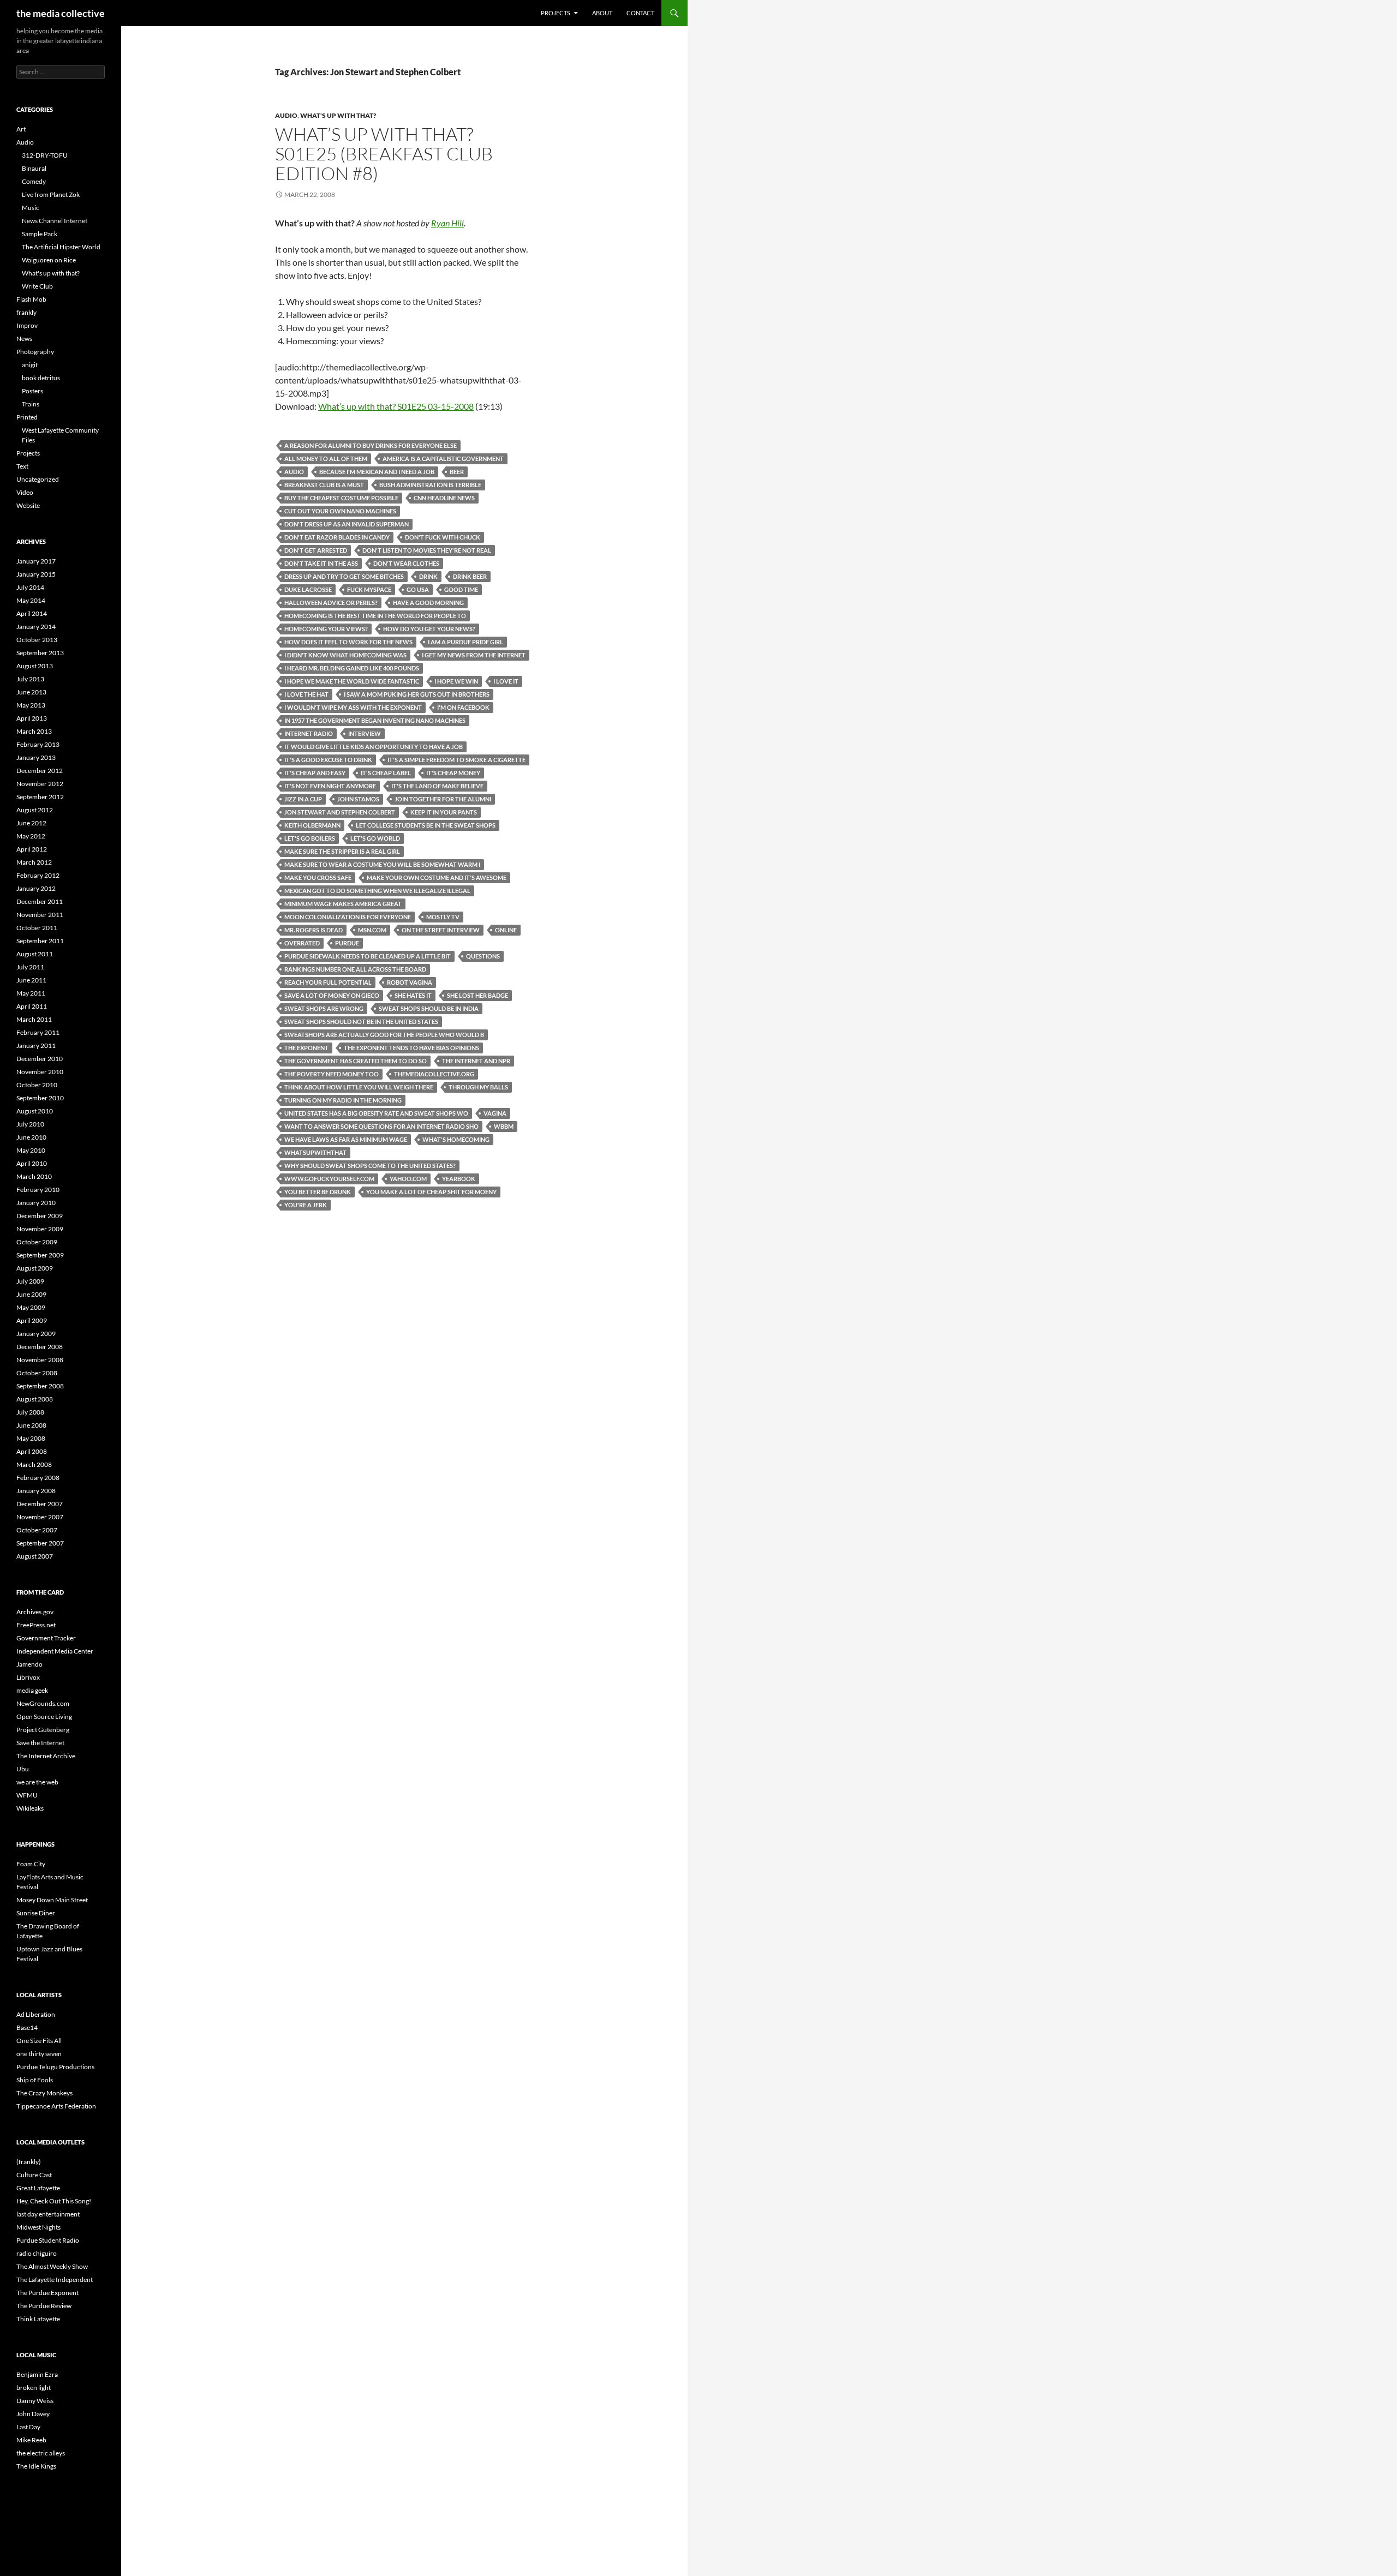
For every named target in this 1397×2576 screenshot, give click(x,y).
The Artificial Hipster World (61, 247)
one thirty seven (39, 2054)
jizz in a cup (303, 799)
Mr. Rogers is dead (314, 930)
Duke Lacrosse (308, 589)
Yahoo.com (408, 1179)
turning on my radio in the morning (343, 1100)
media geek (32, 1690)
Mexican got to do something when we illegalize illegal (377, 891)
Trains (31, 404)
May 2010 (31, 1150)
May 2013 (31, 705)
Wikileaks (30, 1808)
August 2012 (35, 810)
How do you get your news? (429, 629)
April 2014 (32, 613)
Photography (35, 352)
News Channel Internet (55, 221)
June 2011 (31, 980)
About (602, 13)
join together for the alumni (443, 799)
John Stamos (358, 799)
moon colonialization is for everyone (348, 917)
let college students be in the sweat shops (426, 825)
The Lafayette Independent (55, 2280)
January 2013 (36, 757)
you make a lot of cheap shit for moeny (431, 1192)
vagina (495, 1113)
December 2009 (40, 1216)
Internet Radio (309, 733)
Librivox (28, 1677)
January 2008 (36, 1491)
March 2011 (34, 1019)
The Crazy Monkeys (44, 2093)
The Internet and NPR (476, 1061)
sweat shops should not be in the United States (361, 1022)
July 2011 (30, 967)
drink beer (470, 576)
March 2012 (34, 862)
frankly (26, 312)
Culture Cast (34, 2175)
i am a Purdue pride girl (465, 642)
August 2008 (35, 1399)
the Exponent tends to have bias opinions (411, 1048)
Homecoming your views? (326, 629)
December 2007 (40, 1504)
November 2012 (40, 784)
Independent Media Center (55, 1651)
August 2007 (35, 1556)
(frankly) (29, 2162)
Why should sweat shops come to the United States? (370, 1166)
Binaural (34, 168)
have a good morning (428, 603)
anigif (30, 365)
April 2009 (32, 1320)
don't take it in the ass (321, 563)
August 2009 (35, 1268)
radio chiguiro (37, 2253)
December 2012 (40, 771)
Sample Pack (40, 234)
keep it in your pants (444, 812)
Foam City (31, 1864)
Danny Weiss (35, 2401)
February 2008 (38, 1478)
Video (25, 492)
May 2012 (31, 836)
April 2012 (32, 849)
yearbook (459, 1179)
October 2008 (37, 1373)
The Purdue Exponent (47, 2293)
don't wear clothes (406, 563)
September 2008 (40, 1386)
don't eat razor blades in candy (337, 537)
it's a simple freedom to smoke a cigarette (456, 760)
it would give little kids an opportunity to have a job (374, 747)
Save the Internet (40, 1743)
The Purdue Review (44, 2306)
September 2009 (40, 1255)
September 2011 (40, 941)
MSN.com (372, 930)
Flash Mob (31, 299)
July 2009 (30, 1281)
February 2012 (38, 875)
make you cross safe (318, 877)
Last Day (28, 2427)
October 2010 (37, 1085)
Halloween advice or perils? (331, 603)
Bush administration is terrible (430, 485)
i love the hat (306, 694)
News (24, 339)
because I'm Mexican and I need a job (377, 472)
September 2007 (40, 1543)
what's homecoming (456, 1139)
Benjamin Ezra (37, 2374)
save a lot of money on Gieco (332, 995)
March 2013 (34, 731)
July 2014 (30, 587)
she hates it (413, 995)
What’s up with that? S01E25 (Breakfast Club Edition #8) (384, 154)
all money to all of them (326, 459)
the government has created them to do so (356, 1061)
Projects (556, 13)
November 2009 (40, 1229)
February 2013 (38, 744)
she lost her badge (477, 995)
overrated (302, 943)
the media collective (61, 13)
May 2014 (31, 600)
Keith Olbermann (312, 825)
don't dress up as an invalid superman (347, 524)
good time (461, 589)
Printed (27, 417)
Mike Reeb (31, 2440)
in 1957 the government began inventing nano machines (375, 720)
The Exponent (306, 1048)
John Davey (33, 2414)
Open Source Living (44, 1717)
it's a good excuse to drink (328, 760)
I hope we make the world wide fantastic (352, 681)
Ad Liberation (36, 2014)
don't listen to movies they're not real (427, 550)
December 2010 (40, 1059)
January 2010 (36, 1203)
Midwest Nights (38, 2227)
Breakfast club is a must (324, 485)
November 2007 (40, 1517)
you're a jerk (306, 1205)
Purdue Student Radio (48, 2240)
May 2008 (31, 1438)
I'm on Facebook (463, 707)
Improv (27, 325)
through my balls (478, 1087)
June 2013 (31, 692)
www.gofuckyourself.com (329, 1179)
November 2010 (40, 1072)
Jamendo (29, 1664)
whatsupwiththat (315, 1152)
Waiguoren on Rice (49, 260)
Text (22, 466)
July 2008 (30, 1412)
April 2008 (32, 1451)
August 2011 (35, 954)
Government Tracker (46, 1638)
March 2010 (34, 1176)
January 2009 (36, 1334)
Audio (286, 115)
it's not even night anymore (330, 786)
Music (31, 208)
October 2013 (37, 640)
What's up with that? (338, 115)
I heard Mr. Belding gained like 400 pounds (352, 668)
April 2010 (32, 1163)
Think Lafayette (38, 2319)
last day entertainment (48, 2214)
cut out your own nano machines (340, 511)
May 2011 (31, 993)
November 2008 (40, 1360)
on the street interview (441, 930)
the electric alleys (41, 2453)
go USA (418, 589)
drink (428, 576)
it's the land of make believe (437, 786)
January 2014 (36, 627)
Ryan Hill (447, 223)
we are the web (37, 1782)
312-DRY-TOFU (45, 155)
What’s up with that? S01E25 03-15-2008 (396, 406)
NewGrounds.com (43, 1703)
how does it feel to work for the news (348, 642)
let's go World (375, 838)
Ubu (23, 1769)
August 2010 (35, 1111)
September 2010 (40, 1098)
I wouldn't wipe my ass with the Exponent (353, 707)
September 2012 (40, 797)
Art (21, 129)
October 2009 (37, 1242)
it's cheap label (386, 773)
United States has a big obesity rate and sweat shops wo (376, 1113)
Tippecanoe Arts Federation (56, 2106)
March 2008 (34, 1464)
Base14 (27, 2027)
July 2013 (30, 679)
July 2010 (30, 1124)
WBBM (504, 1126)
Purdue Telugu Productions (55, 2067)
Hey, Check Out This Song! (54, 2201)
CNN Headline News (444, 498)
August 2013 (35, 666)
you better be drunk (318, 1192)
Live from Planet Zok (51, 194)
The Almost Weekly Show (52, 2266)
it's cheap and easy (315, 773)
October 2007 (37, 1530)
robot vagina (410, 982)
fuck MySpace (369, 589)
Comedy (34, 181)
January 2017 (36, 561)
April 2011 (32, 1006)
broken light (34, 2388)
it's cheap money (453, 773)
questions (483, 956)
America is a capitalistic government (443, 459)
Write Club (37, 286)
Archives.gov (35, 1612)
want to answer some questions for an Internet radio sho (381, 1126)
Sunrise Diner (36, 1913)
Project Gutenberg (43, 1730)
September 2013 (40, 653)
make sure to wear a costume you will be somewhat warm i (382, 864)
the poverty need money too (332, 1074)
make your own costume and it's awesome (437, 877)
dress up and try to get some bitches (344, 576)
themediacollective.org (434, 1074)
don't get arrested (316, 550)
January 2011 (36, 1046)
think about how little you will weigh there (359, 1087)
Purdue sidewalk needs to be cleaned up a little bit (368, 956)
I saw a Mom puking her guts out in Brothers (417, 694)
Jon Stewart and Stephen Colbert (340, 812)
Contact (640, 13)
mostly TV (443, 917)
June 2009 (31, 1294)
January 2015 (36, 574)
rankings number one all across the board (355, 969)
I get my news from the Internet (474, 655)
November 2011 (40, 915)
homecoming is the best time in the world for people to (375, 616)
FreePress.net (36, 1625)
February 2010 (38, 1190)
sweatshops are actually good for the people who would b (384, 1035)
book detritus (41, 378)
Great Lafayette (38, 2188)
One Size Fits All (39, 2041)
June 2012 (31, 823)
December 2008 (40, 1347)
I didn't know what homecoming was (345, 655)
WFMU (27, 1795)
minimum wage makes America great (343, 904)
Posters (32, 391)
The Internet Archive (46, 1756)
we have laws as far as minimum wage (346, 1139)
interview (365, 733)
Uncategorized (38, 479)
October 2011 (37, 928)
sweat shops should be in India (429, 1008)
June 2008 (31, 1425)
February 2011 (38, 1032)
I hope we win (456, 681)
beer (457, 472)
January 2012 (36, 888)
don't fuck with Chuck (443, 537)
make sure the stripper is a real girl (342, 851)
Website (28, 505)
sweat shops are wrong (324, 1008)
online (506, 930)
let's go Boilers (310, 838)
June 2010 (31, 1137)
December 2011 (40, 901)
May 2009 (31, 1307)
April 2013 (32, 718)
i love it (506, 681)
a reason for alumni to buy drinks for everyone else (371, 445)
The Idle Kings (36, 2466)
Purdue (347, 943)
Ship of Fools (35, 2080)
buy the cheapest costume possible (341, 498)
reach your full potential (328, 982)
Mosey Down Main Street (52, 1900)
